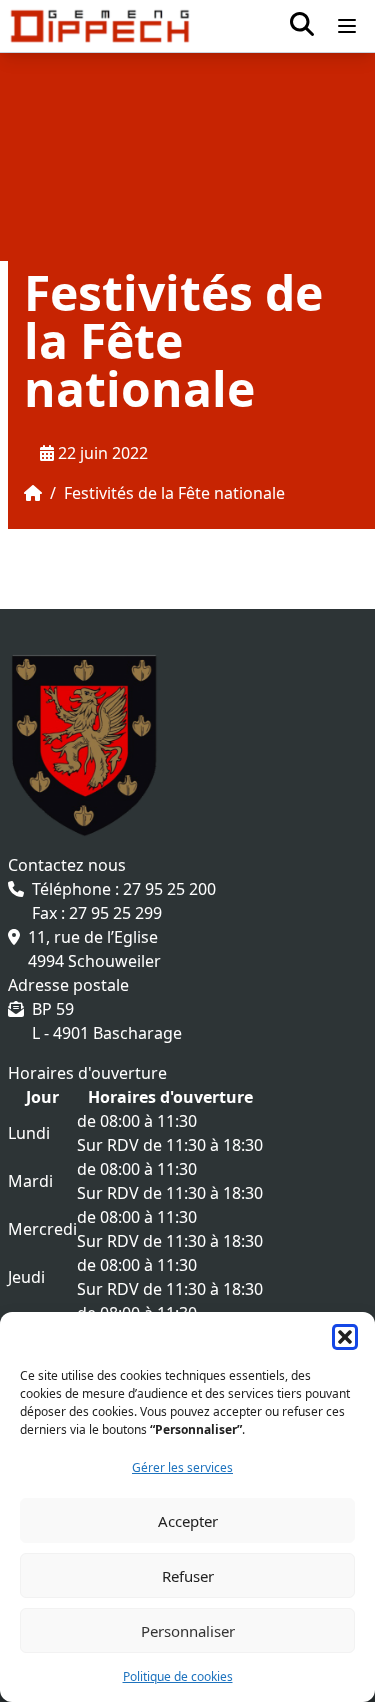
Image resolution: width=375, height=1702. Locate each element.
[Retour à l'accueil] (100, 26)
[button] (345, 1337)
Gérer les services (182, 1467)
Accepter (188, 1521)
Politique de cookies (178, 1676)
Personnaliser (188, 1631)
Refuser (188, 1576)
